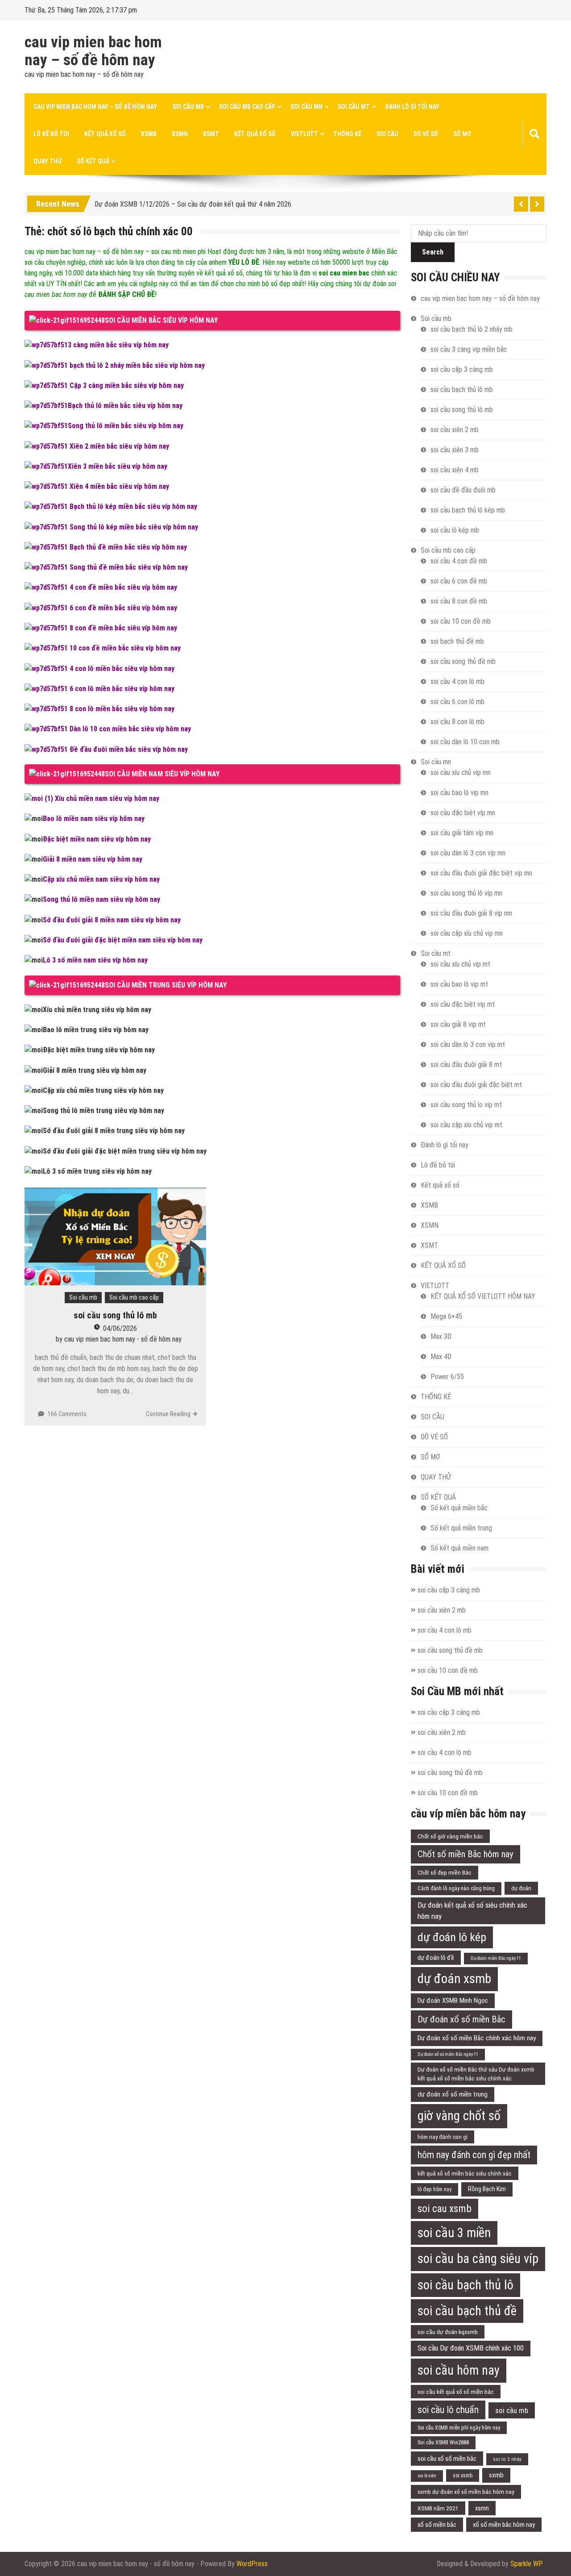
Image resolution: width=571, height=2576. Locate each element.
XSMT (211, 134)
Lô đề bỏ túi (51, 134)
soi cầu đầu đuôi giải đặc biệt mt (476, 1085)
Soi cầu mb (188, 107)
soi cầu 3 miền (454, 2233)
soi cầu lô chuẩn (448, 2410)
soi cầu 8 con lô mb (457, 722)
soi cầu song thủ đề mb (463, 661)
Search (433, 252)
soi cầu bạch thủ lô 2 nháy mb (472, 329)
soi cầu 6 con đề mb (459, 581)
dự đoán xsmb (454, 1979)
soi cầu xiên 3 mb (455, 450)
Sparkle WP (527, 2564)
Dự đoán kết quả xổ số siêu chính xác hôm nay (472, 1911)
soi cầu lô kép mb (455, 530)
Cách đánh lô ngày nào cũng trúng (456, 1888)
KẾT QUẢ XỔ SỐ (255, 134)
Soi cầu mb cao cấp (247, 107)
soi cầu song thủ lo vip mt (466, 1105)
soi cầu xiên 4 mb (455, 470)
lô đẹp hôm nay (434, 2189)
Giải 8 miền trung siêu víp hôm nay (95, 1070)
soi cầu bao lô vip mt (459, 984)
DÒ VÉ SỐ (426, 134)
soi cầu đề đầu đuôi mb (463, 490)
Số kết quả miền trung (461, 1528)
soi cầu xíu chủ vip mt (460, 964)
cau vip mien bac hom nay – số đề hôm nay (93, 51)
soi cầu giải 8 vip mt (458, 1024)
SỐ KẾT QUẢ (93, 161)
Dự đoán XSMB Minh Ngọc (453, 2001)
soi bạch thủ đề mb (457, 641)
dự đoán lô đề (436, 1958)
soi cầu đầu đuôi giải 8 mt (466, 1065)
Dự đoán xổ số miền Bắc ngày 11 (448, 2054)
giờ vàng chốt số (459, 2116)
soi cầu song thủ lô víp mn (466, 893)
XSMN (180, 134)
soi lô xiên (427, 2476)
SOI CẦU (387, 134)
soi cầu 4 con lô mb (457, 682)
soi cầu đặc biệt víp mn (463, 813)
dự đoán (521, 1888)
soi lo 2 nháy (507, 2459)
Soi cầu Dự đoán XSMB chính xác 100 (471, 2348)
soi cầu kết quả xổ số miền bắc (456, 2392)
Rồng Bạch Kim (487, 2189)
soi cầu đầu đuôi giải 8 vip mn (471, 913)
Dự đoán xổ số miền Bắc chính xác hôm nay (477, 2038)
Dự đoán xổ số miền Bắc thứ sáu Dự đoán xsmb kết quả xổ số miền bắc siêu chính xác (476, 2074)
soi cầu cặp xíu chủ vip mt (466, 1125)
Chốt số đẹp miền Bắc (445, 1872)
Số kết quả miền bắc (459, 1508)
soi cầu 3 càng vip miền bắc (469, 349)
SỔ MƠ (462, 134)
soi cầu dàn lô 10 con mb (465, 742)
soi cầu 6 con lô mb (457, 702)
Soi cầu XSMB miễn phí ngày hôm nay (459, 2428)
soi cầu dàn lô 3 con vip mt (468, 1044)
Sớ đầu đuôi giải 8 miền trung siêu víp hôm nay (114, 1131)
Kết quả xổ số (105, 134)
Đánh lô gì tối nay (412, 107)
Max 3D (441, 1336)
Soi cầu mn (306, 107)
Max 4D (441, 1357)
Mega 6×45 (446, 1316)
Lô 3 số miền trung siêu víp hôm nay (97, 1171)
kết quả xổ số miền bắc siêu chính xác (465, 2173)
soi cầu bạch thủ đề (467, 2311)
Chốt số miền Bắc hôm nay (465, 1854)
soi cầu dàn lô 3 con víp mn (468, 853)
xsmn (482, 2508)
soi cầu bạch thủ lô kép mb (468, 510)
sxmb (496, 2475)
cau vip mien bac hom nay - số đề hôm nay (123, 1339)
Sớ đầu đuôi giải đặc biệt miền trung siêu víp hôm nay (125, 1151)
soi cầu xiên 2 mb (455, 430)
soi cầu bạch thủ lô (465, 2285)
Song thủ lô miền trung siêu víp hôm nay (103, 1111)
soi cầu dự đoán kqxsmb (448, 2332)
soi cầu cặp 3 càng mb (462, 369)
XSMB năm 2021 (438, 2508)
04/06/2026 (120, 1328)
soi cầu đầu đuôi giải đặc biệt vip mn (481, 873)
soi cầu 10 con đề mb (461, 621)
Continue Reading (168, 1414)
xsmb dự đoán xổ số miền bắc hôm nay (466, 2492)
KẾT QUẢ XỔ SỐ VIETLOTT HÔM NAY (483, 1296)
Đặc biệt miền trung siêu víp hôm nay (99, 1050)
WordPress (252, 2564)
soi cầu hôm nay (459, 2370)
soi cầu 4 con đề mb (459, 561)
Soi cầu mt (354, 107)
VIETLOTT (304, 134)
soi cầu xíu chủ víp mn (461, 773)
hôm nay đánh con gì (443, 2137)
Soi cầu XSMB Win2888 (443, 2442)
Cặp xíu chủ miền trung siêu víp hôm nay (103, 1090)
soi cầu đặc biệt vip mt (463, 1004)
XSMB (149, 134)
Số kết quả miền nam (459, 1548)
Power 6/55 (447, 1377)
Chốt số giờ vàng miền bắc (450, 1836)
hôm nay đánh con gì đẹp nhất (474, 2155)
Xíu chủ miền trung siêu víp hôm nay (97, 1010)
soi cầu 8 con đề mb (459, 601)
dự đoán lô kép (452, 1937)
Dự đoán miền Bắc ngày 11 (496, 1958)
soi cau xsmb (445, 2209)
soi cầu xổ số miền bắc (447, 2459)
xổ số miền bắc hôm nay (504, 2525)
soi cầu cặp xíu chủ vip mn (467, 933)
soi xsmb (463, 2476)
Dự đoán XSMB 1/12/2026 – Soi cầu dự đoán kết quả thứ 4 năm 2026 (193, 202)
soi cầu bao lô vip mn (459, 793)
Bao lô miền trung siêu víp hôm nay (96, 1030)
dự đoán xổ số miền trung (453, 2094)
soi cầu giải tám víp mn (462, 833)
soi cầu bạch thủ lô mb (462, 390)
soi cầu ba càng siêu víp (478, 2259)
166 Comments (67, 1414)
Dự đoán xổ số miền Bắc (461, 2019)
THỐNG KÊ (347, 134)
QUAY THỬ (48, 161)
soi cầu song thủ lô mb (115, 1315)
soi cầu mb (512, 2410)
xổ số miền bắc (437, 2525)
